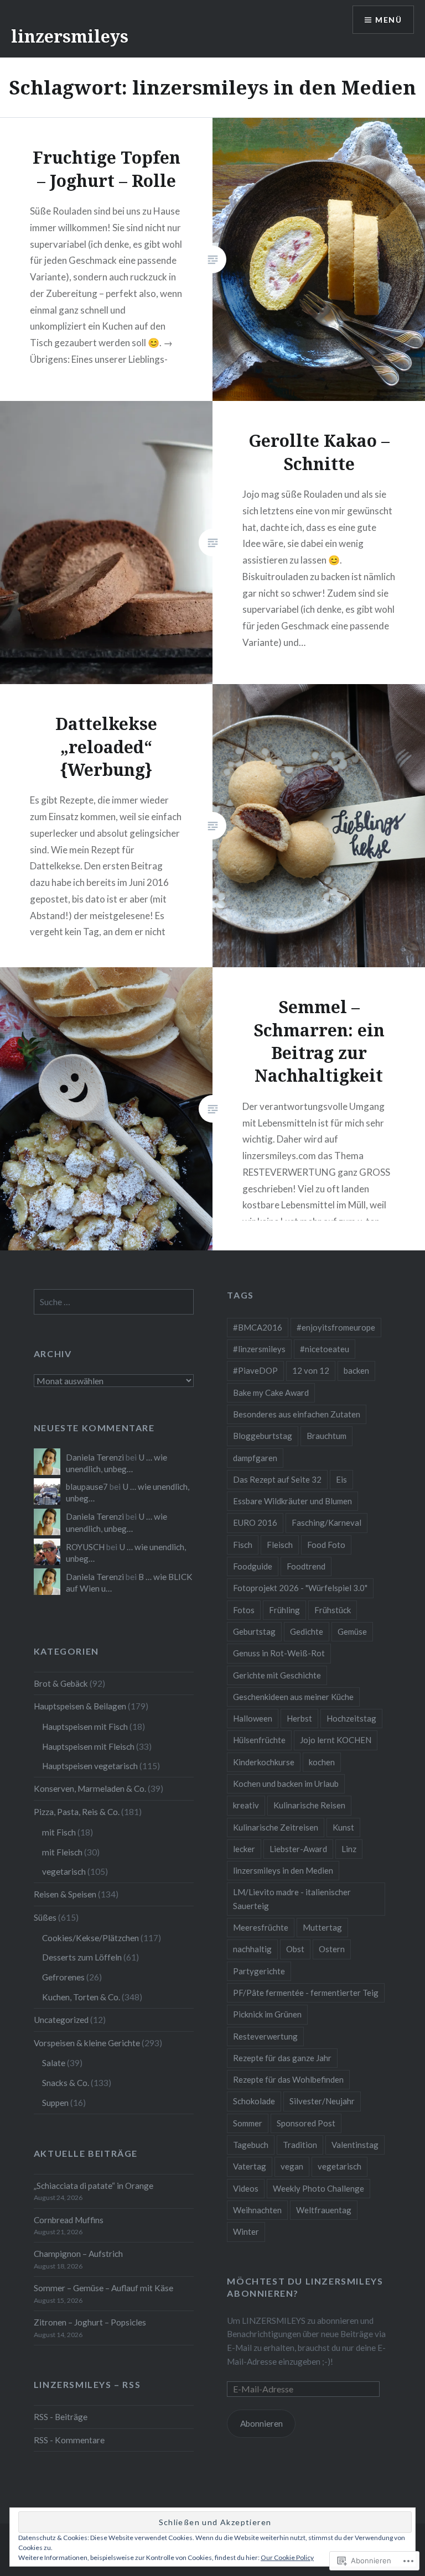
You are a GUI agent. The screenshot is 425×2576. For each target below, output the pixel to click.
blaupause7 (87, 1487)
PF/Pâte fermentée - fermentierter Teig (306, 1993)
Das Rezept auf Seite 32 (277, 1479)
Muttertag (322, 1927)
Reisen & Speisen (65, 1894)
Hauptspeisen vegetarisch (90, 1766)
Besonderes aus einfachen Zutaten (297, 1414)
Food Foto (326, 1545)
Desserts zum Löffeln (82, 1957)
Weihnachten (257, 2210)
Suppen (55, 2103)
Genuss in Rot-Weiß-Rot (279, 1653)
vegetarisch (340, 2166)
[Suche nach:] (114, 1302)
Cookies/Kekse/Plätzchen (90, 1938)
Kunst (343, 1827)
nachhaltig (252, 1949)
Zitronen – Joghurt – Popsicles (90, 2322)
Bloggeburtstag (263, 1436)
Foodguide (253, 1566)
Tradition (300, 2145)
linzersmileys (70, 36)
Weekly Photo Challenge (318, 2188)
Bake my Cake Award (271, 1393)
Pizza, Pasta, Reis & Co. (77, 1812)
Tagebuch (251, 2145)
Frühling (284, 1610)
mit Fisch (59, 1832)
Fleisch (280, 1545)
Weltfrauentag (324, 2210)
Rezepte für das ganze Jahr (282, 2058)
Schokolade (254, 2101)
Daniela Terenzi (95, 1457)
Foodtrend (306, 1566)
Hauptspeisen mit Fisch (85, 1727)
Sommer (248, 2123)
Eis (341, 1479)
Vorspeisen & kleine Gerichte (87, 2043)
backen (356, 1370)
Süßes (45, 1917)
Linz (349, 1849)
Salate (54, 2063)
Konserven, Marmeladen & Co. (90, 1788)
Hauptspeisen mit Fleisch (88, 1746)
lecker (244, 1849)
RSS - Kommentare (69, 2440)
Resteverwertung (265, 2036)
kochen (322, 1762)
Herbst (299, 1718)
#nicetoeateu (325, 1349)
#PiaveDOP (255, 1370)
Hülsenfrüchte (259, 1740)
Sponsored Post (306, 2123)
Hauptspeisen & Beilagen (80, 1706)
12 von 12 (311, 1370)
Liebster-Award (298, 1849)
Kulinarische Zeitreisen (276, 1827)
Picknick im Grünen (267, 2014)
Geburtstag (254, 1631)
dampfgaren (255, 1458)
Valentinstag (355, 2145)
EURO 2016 (255, 1522)
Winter (246, 2231)
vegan (292, 2166)
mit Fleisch (62, 1852)
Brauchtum (326, 1436)
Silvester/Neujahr (322, 2101)
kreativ (246, 1805)
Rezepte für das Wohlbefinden (288, 2079)
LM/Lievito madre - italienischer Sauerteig (292, 1899)
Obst (295, 1949)
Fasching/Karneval (326, 1522)
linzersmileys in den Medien (283, 1870)
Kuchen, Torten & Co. (81, 1997)
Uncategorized (61, 2020)
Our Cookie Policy (287, 2557)
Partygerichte (259, 1971)
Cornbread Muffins (69, 2220)
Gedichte (307, 1631)
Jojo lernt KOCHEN (336, 1740)
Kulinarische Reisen (309, 1805)
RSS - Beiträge (61, 2417)
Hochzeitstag (351, 1718)
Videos (246, 2188)
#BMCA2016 (258, 1327)
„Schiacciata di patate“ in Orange (94, 2186)
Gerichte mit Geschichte (277, 1675)
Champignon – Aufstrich (78, 2254)
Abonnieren (261, 2423)
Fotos (244, 1610)
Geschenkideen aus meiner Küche (293, 1697)
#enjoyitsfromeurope (336, 1327)
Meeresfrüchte (261, 1927)
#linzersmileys (259, 1349)
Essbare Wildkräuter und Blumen (292, 1501)
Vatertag (250, 2166)
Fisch (243, 1545)
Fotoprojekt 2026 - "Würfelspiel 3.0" (300, 1588)
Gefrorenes (63, 1977)
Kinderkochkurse (264, 1762)
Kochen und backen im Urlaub (286, 1784)
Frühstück (333, 1610)
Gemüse (352, 1631)
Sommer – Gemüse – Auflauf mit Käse (103, 2288)
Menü (388, 20)
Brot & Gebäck (61, 1683)
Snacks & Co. (66, 2083)
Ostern (332, 1949)
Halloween (253, 1718)
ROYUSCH (85, 1547)
